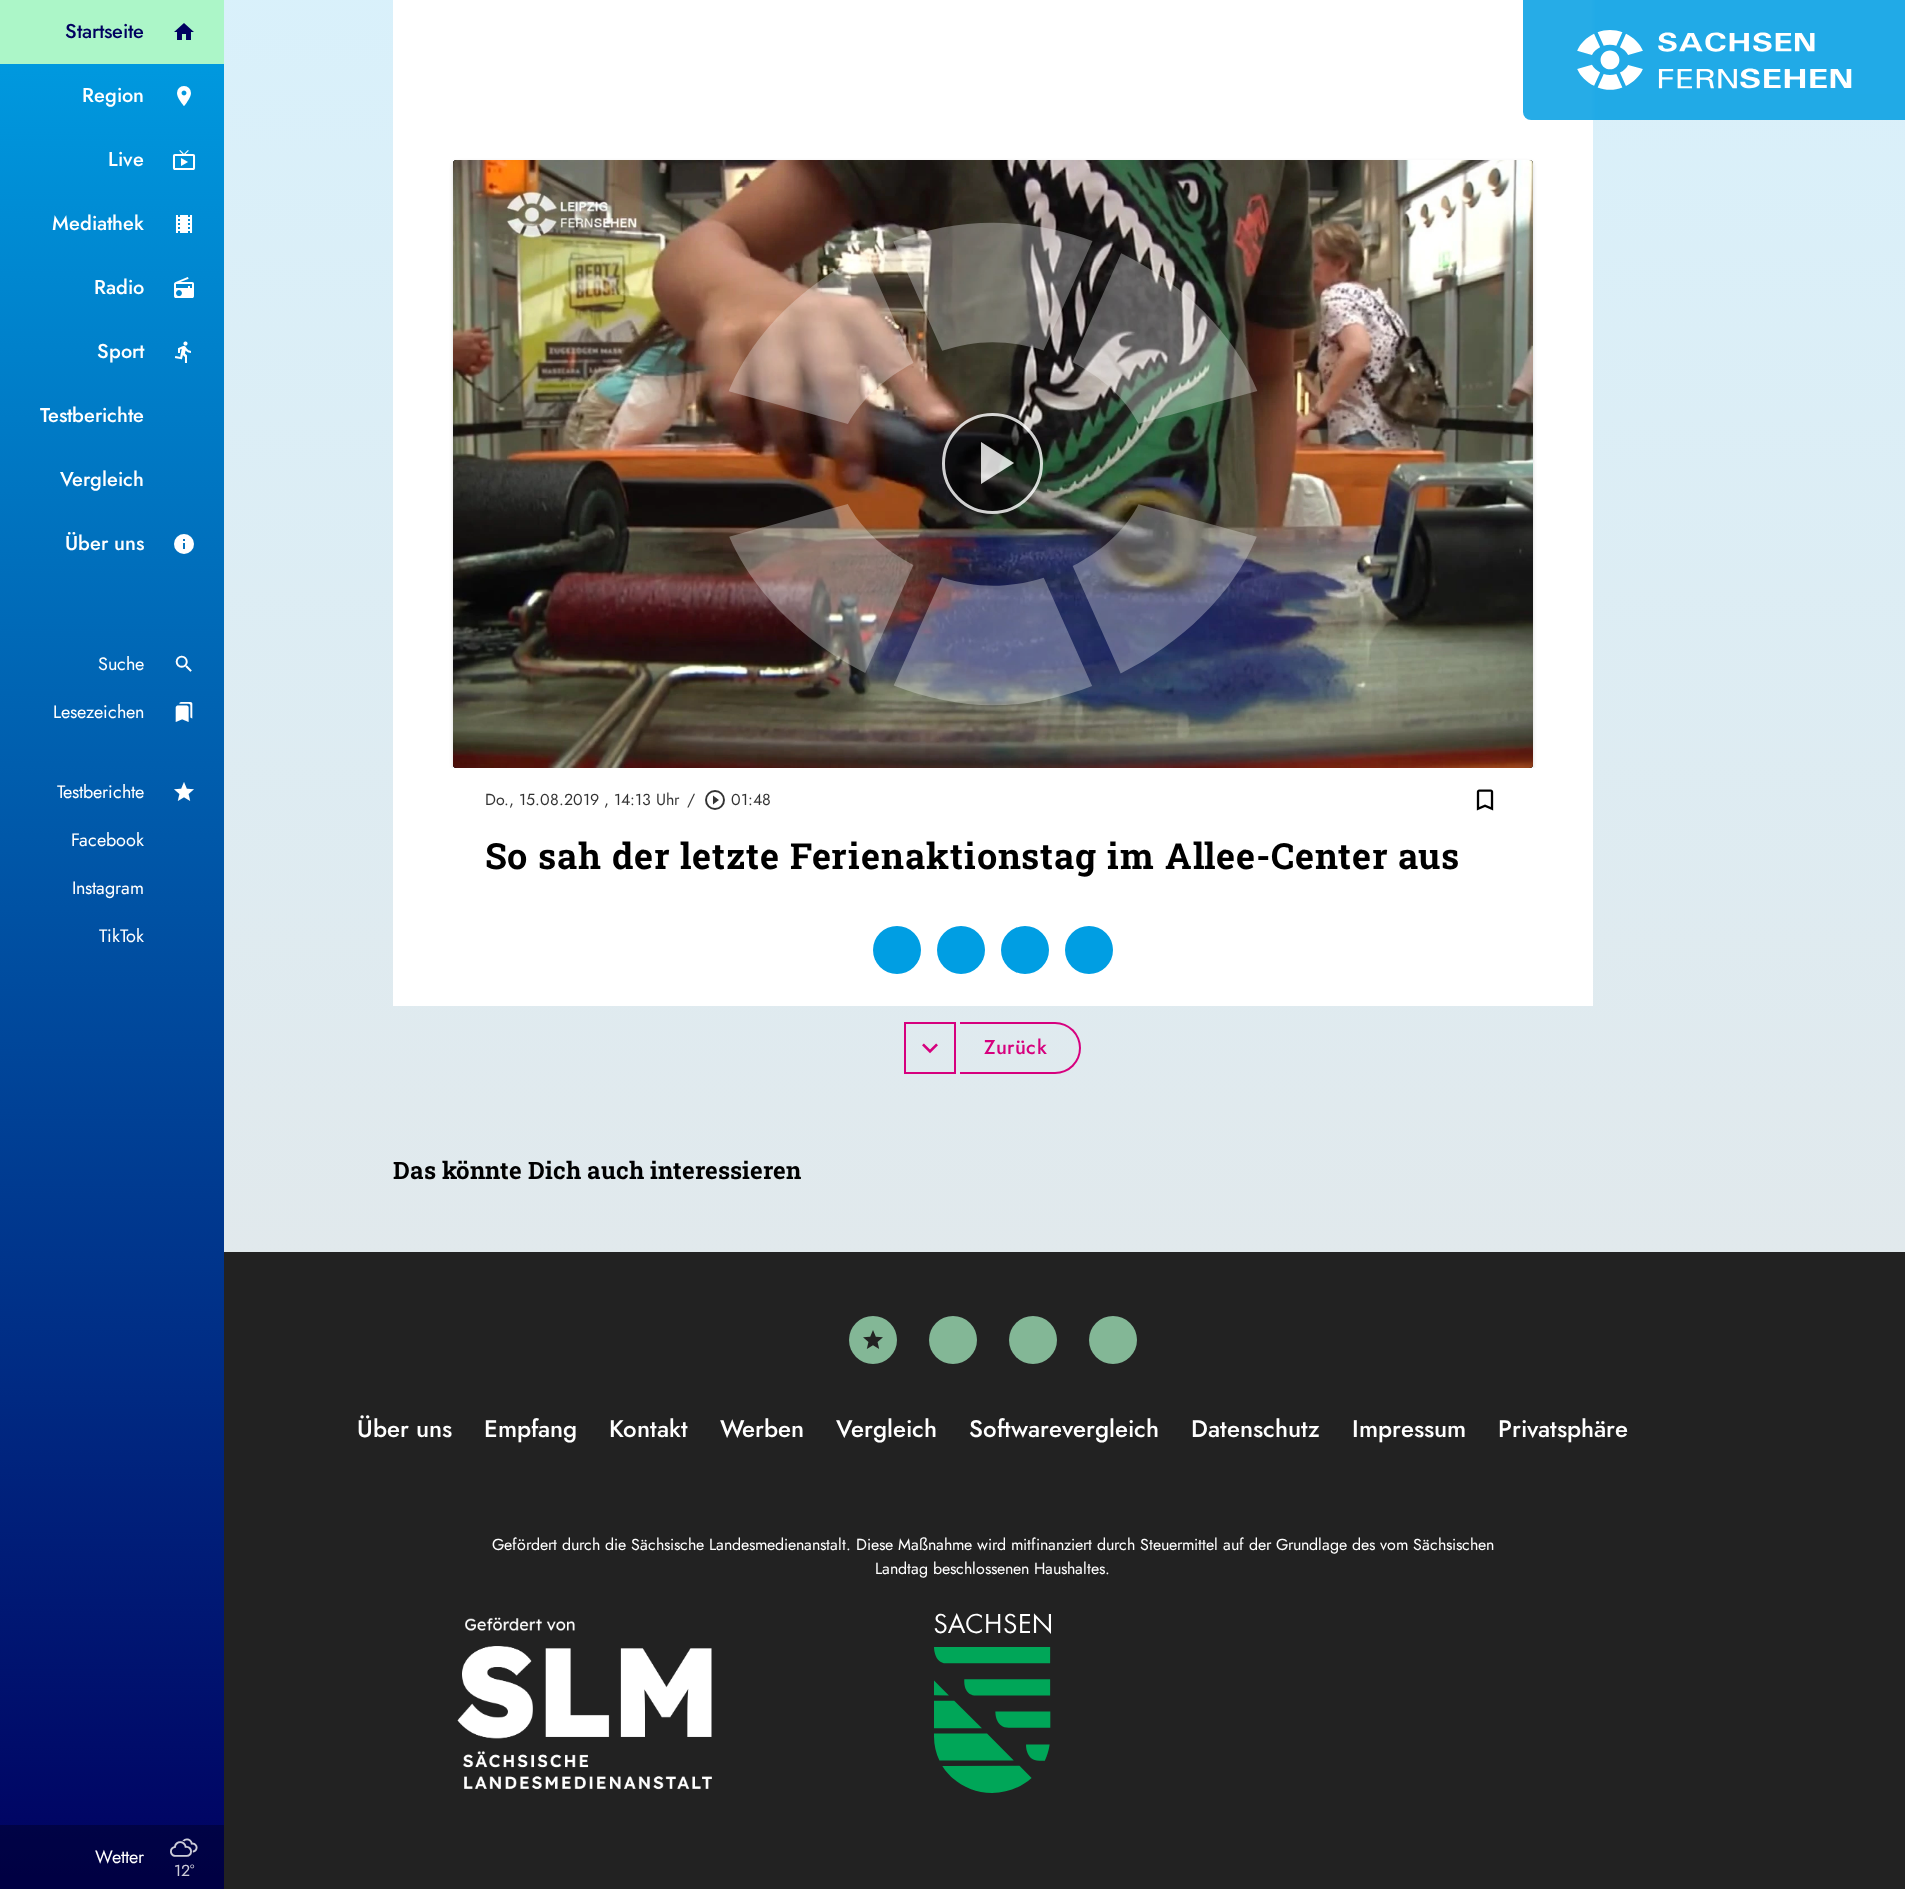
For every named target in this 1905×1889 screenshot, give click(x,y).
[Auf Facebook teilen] (897, 950)
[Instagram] (1033, 1340)
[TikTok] (1113, 1340)
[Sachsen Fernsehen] (1714, 60)
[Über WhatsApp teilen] (1025, 950)
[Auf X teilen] (961, 950)
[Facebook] (953, 1340)
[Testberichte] (873, 1340)
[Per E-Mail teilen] (1089, 950)
